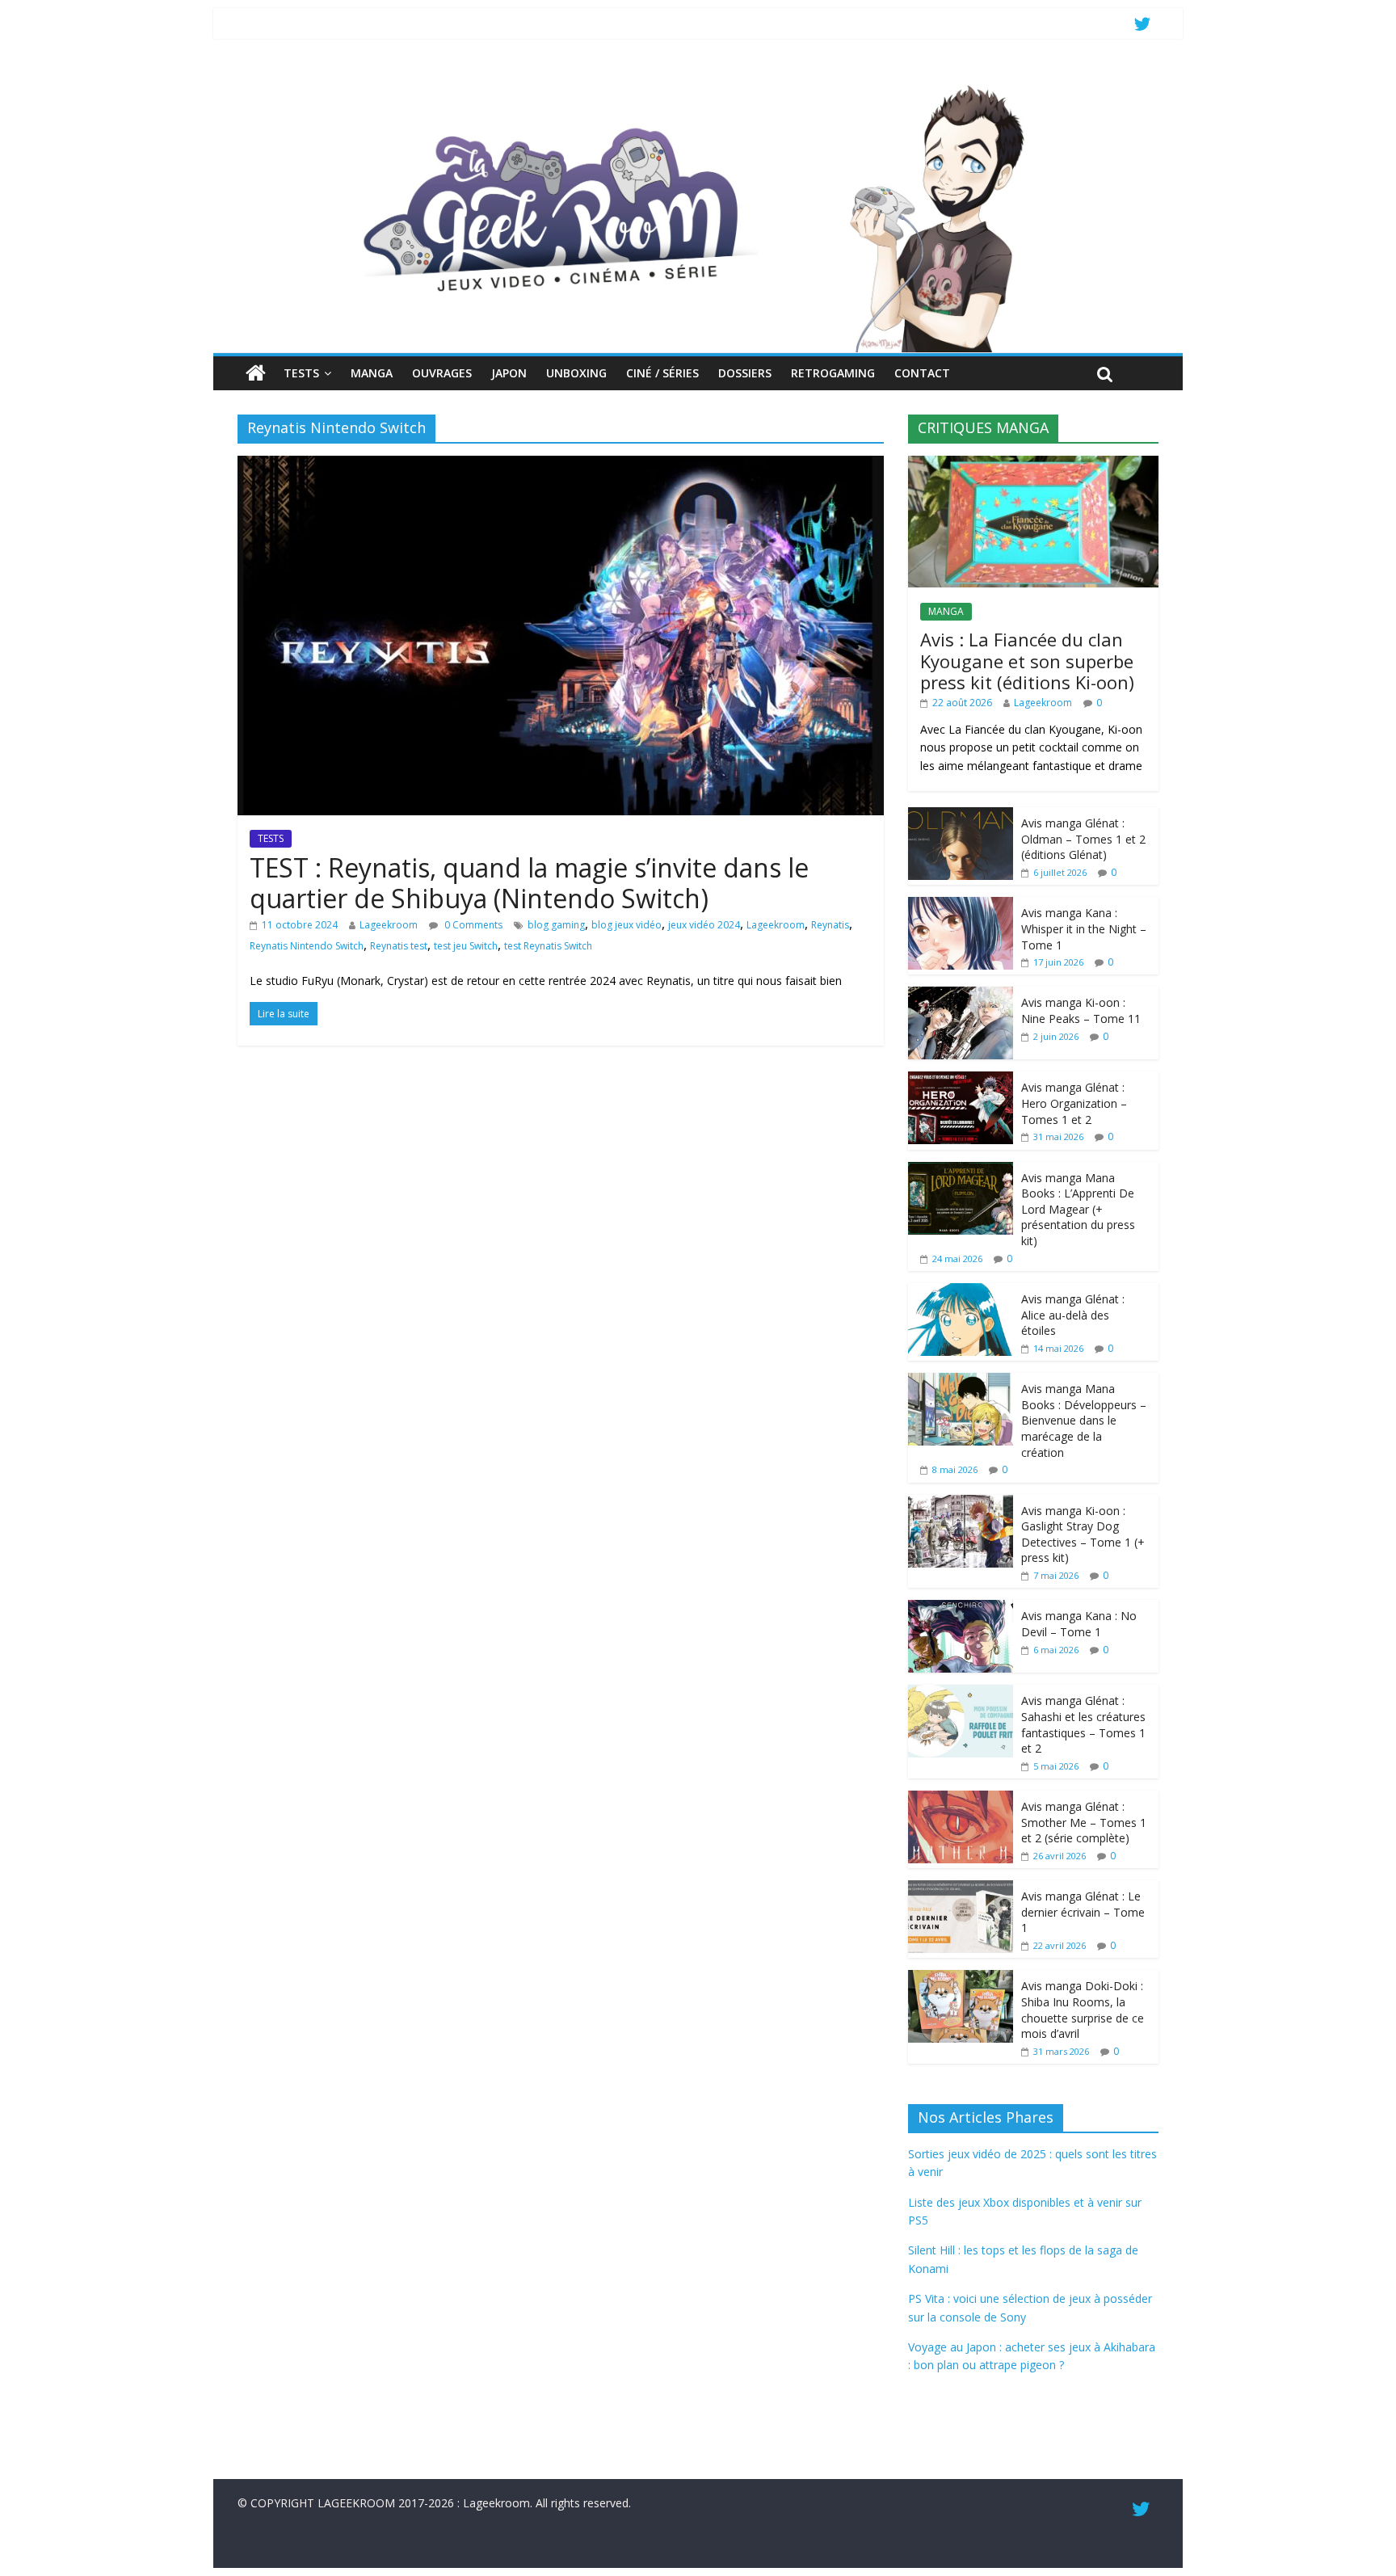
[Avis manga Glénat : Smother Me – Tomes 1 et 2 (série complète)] (961, 1799)
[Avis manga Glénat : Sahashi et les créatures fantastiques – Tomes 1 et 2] (961, 1693)
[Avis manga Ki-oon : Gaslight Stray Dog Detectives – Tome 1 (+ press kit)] (961, 1503)
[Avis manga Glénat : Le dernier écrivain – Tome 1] (961, 1889)
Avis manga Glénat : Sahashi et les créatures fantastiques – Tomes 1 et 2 (1083, 1724)
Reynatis (830, 925)
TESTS (301, 373)
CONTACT (922, 373)
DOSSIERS (745, 373)
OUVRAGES (442, 373)
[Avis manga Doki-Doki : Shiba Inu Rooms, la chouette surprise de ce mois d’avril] (961, 1978)
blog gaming (556, 925)
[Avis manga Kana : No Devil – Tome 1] (961, 1608)
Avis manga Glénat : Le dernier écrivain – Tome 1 (1083, 1912)
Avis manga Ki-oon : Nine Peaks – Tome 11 (1081, 1010)
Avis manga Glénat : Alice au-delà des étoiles (1073, 1315)
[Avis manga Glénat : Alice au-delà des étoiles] (961, 1292)
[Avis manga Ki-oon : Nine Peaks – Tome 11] (961, 995)
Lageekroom (389, 925)
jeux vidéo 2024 (704, 925)
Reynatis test (399, 946)
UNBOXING (576, 373)
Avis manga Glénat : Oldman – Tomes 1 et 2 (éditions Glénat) (1083, 839)
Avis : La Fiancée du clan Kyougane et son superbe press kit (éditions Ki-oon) (1027, 661)
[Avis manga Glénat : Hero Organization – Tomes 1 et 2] (961, 1080)
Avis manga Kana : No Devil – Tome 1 (1079, 1624)
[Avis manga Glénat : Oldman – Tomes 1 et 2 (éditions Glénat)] (961, 816)
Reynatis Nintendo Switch (307, 946)
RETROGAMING (833, 373)
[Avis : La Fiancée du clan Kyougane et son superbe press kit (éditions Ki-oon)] (1033, 464)
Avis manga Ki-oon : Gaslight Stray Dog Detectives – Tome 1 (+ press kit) (1083, 1534)
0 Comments (472, 925)
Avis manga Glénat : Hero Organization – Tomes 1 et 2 (1074, 1103)
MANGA (372, 373)
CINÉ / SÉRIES (662, 373)
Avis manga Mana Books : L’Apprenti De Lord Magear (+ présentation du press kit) (1078, 1209)
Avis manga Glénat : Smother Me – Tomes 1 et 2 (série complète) (1084, 1822)
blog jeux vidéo (627, 925)
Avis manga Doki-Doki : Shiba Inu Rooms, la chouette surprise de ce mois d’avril (1083, 2010)
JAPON (509, 373)
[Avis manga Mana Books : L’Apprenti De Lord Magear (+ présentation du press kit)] (961, 1170)
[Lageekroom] (698, 85)
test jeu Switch (466, 946)
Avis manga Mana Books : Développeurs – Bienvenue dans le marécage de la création (1084, 1420)
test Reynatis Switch (548, 946)
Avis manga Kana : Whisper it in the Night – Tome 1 (1084, 928)
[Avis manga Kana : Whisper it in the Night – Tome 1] (961, 905)
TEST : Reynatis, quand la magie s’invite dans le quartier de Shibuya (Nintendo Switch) (529, 883)
